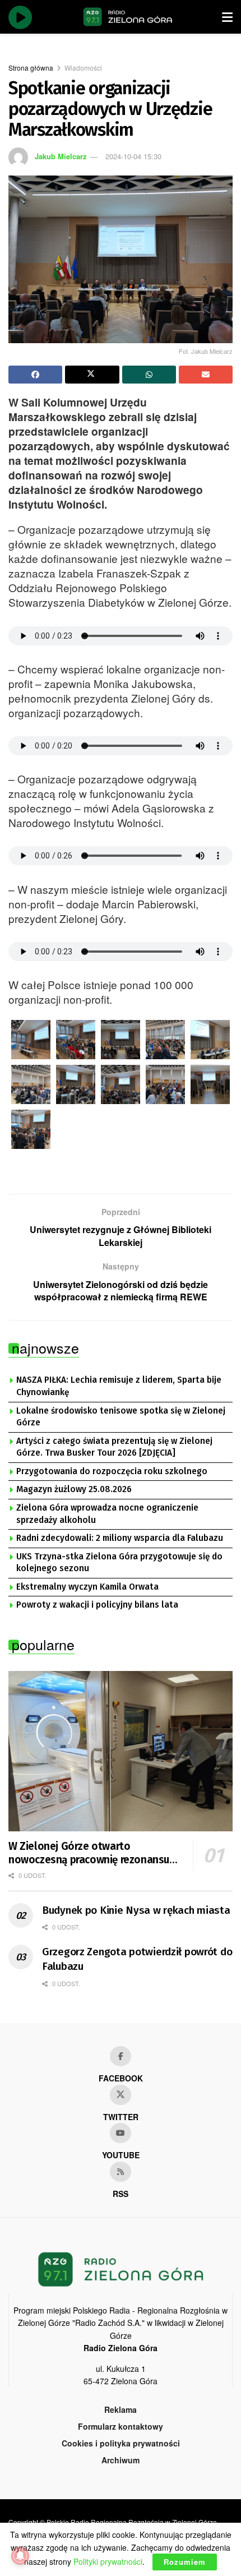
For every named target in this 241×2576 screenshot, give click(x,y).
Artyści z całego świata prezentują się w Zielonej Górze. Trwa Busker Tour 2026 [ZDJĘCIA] (114, 1447)
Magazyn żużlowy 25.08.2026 (74, 1489)
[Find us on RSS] (121, 2172)
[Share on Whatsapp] (149, 375)
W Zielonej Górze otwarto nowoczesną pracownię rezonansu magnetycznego (89, 1853)
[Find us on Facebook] (121, 2056)
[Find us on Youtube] (121, 2133)
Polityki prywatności (108, 2561)
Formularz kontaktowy (121, 2426)
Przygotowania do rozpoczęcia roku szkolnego (112, 1471)
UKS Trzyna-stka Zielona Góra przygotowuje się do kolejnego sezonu (119, 1563)
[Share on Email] (206, 375)
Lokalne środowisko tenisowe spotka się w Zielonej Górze (121, 1417)
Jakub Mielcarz (61, 156)
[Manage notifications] (20, 2556)
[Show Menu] (227, 17)
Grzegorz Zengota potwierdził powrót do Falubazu (137, 1959)
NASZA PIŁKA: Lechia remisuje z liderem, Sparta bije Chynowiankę (119, 1386)
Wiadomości (83, 68)
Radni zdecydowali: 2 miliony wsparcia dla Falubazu (120, 1538)
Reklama (121, 2409)
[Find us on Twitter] (121, 2095)
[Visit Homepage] (128, 17)
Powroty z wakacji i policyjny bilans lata (97, 1605)
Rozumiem (185, 2562)
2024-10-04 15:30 (133, 156)
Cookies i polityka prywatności (121, 2443)
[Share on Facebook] (35, 375)
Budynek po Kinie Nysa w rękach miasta (136, 1910)
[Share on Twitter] (92, 375)
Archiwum (121, 2460)
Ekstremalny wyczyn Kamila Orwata (87, 1587)
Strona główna (31, 68)
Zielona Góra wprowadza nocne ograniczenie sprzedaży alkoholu (107, 1514)
